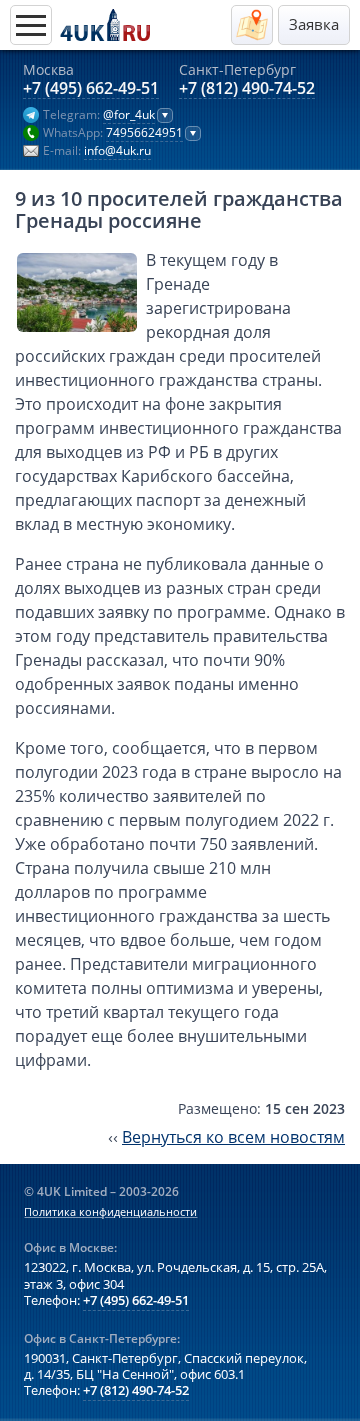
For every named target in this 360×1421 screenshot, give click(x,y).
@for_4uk (129, 115)
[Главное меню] (31, 25)
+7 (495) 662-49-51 (91, 89)
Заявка (314, 24)
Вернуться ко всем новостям (233, 1137)
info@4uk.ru (117, 151)
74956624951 (144, 133)
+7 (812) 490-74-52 (247, 89)
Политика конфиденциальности (110, 1212)
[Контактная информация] (252, 25)
